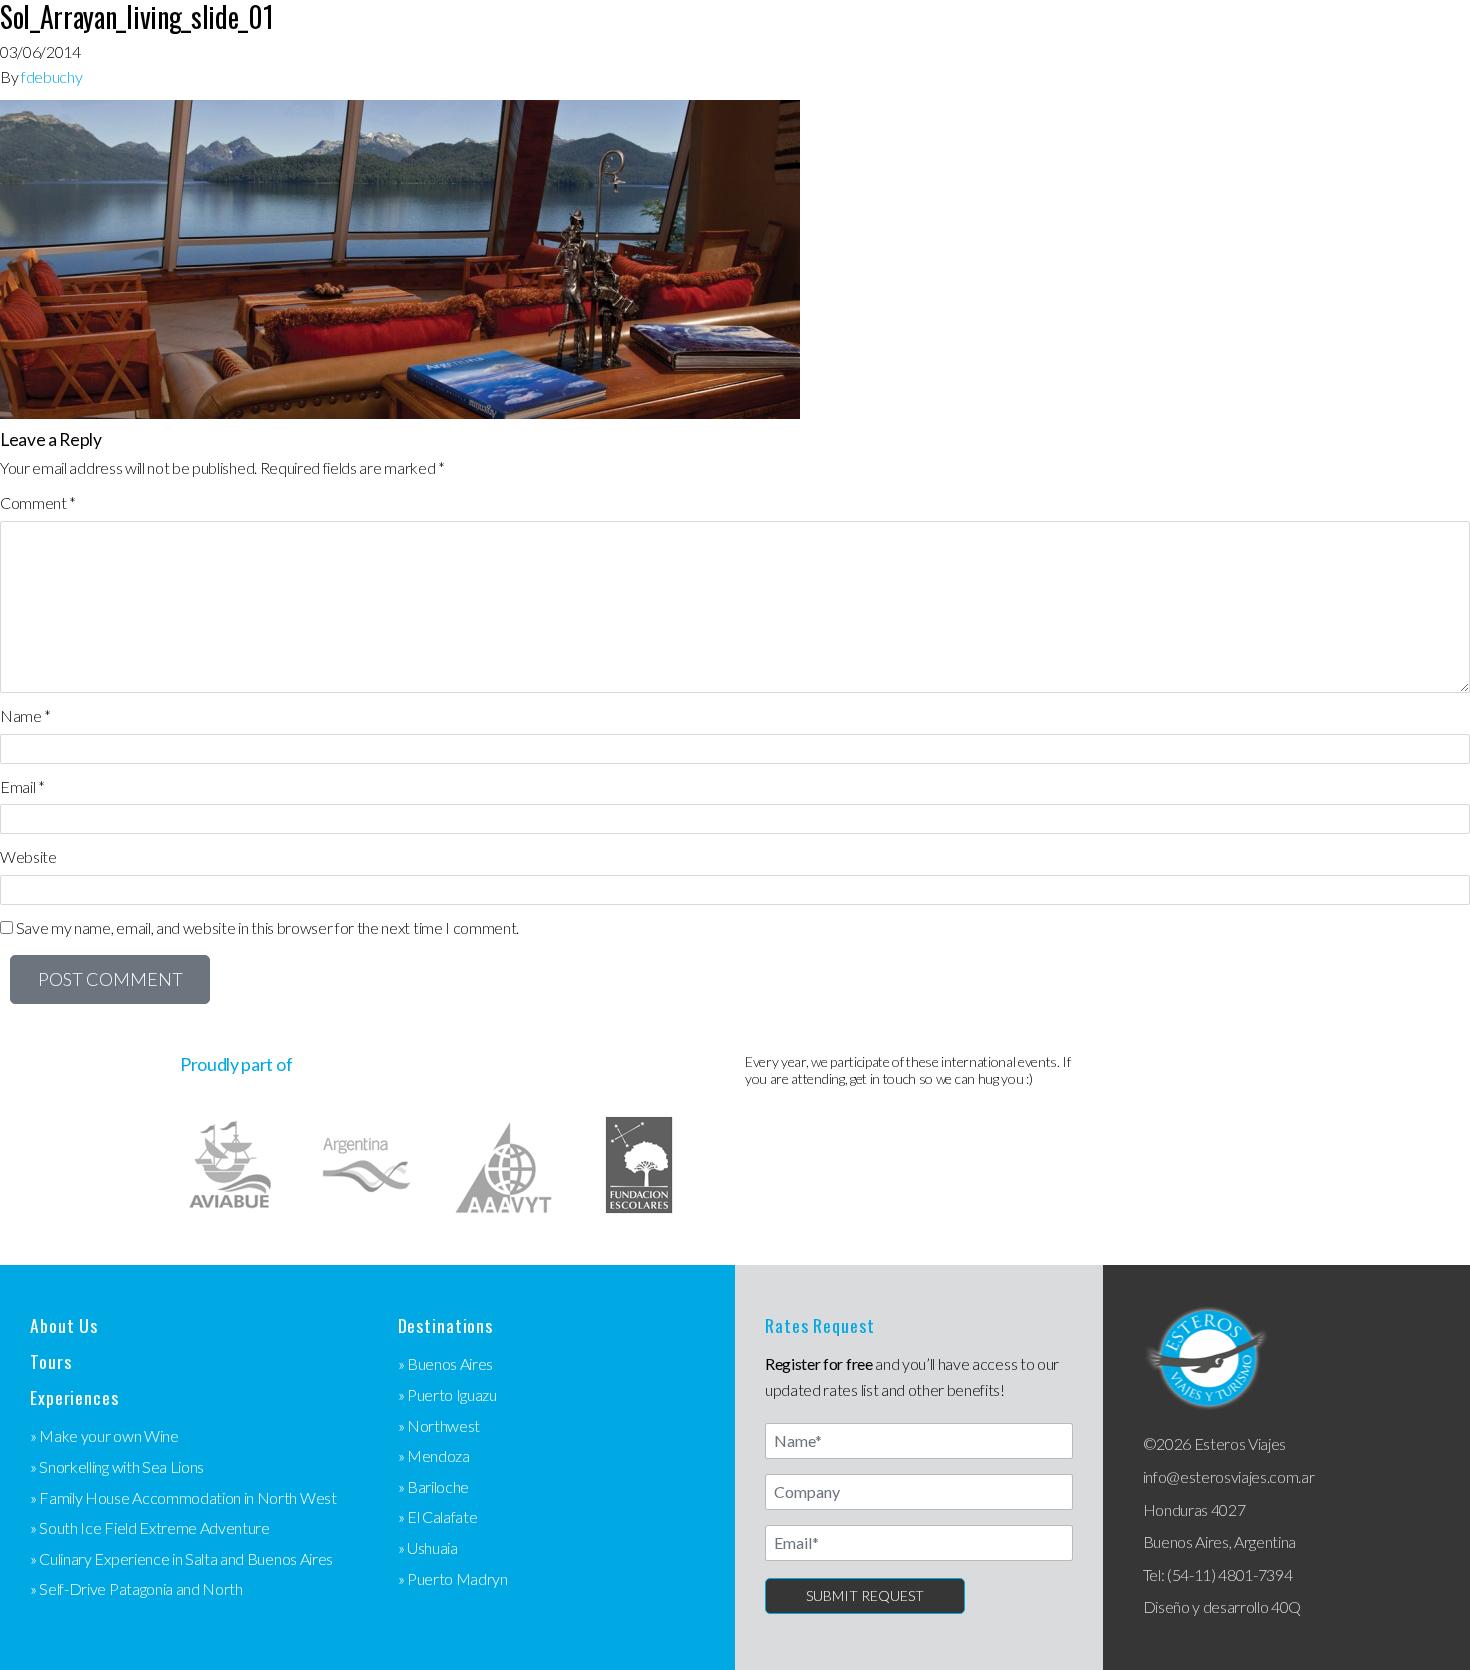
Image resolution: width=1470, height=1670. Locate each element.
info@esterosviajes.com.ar (1229, 1476)
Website (28, 856)
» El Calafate (438, 1516)
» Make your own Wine (104, 1435)
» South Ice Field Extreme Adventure (150, 1527)
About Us (64, 1325)
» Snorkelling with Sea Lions (117, 1466)
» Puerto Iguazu (447, 1394)
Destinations (446, 1325)
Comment (38, 502)
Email (22, 786)
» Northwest (439, 1425)
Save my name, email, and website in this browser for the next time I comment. (267, 927)
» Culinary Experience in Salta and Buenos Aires (181, 1558)
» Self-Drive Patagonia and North (136, 1588)
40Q (1286, 1606)
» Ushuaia (428, 1547)
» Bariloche (433, 1486)
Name (25, 715)
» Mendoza (434, 1455)
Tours (50, 1361)
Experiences (74, 1397)
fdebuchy (51, 76)
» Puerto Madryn (453, 1578)
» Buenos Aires (446, 1363)
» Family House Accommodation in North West (183, 1497)
